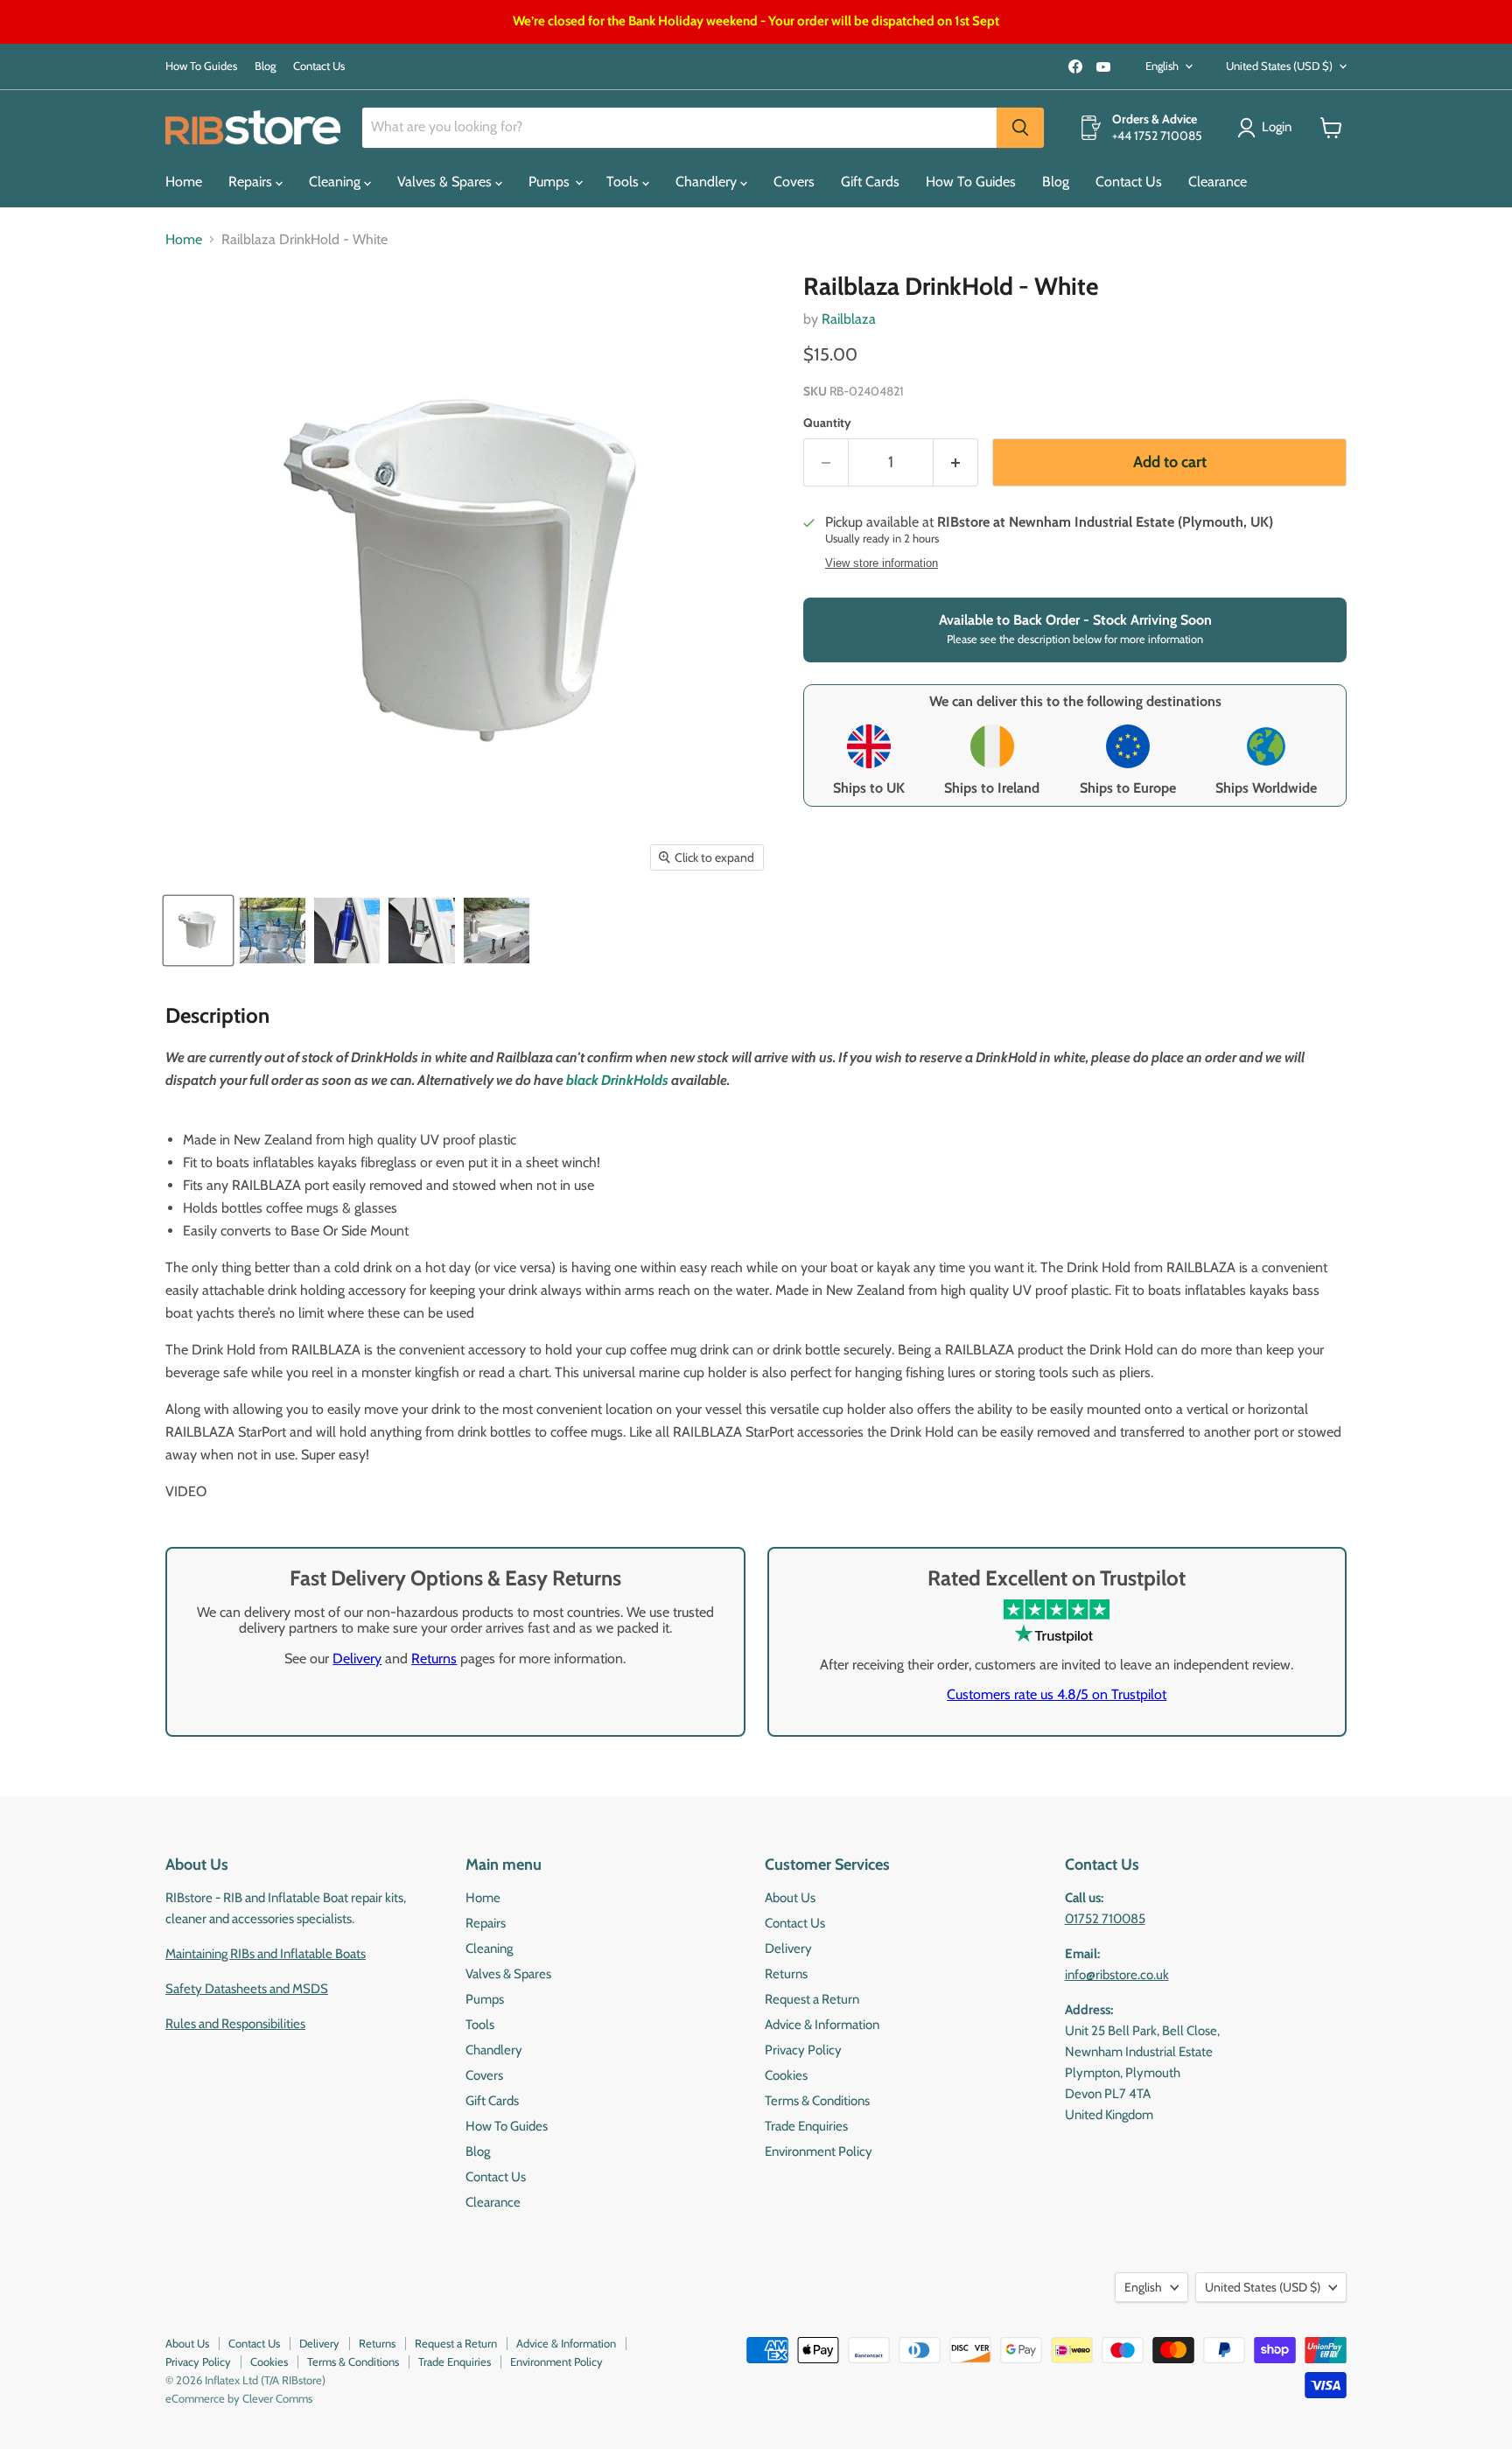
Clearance (1218, 182)
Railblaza (849, 319)
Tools (624, 182)
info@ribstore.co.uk (1117, 1975)
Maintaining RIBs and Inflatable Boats (266, 1954)
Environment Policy (819, 2152)
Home (184, 182)
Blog (265, 66)
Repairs (252, 182)
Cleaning (336, 182)
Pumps (551, 182)
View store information (882, 563)
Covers (794, 182)
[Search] (1020, 128)
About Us (790, 1898)
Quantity (827, 423)
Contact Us (319, 66)
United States (1279, 66)
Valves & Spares (446, 182)
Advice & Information (822, 2025)
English (1162, 66)
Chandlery (708, 182)
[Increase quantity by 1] (956, 462)
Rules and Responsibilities (235, 2024)
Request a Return (812, 1999)
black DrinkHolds (617, 1080)
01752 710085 (1105, 1919)
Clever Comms (277, 2398)
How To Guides (201, 66)
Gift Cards (870, 182)
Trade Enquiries (806, 2126)
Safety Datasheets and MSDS (247, 1989)
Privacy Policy (803, 2050)
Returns (434, 1658)
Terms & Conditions (817, 2101)
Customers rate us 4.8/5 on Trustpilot (1057, 1694)
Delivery (357, 1658)
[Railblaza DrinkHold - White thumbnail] (198, 931)
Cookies (786, 2075)
